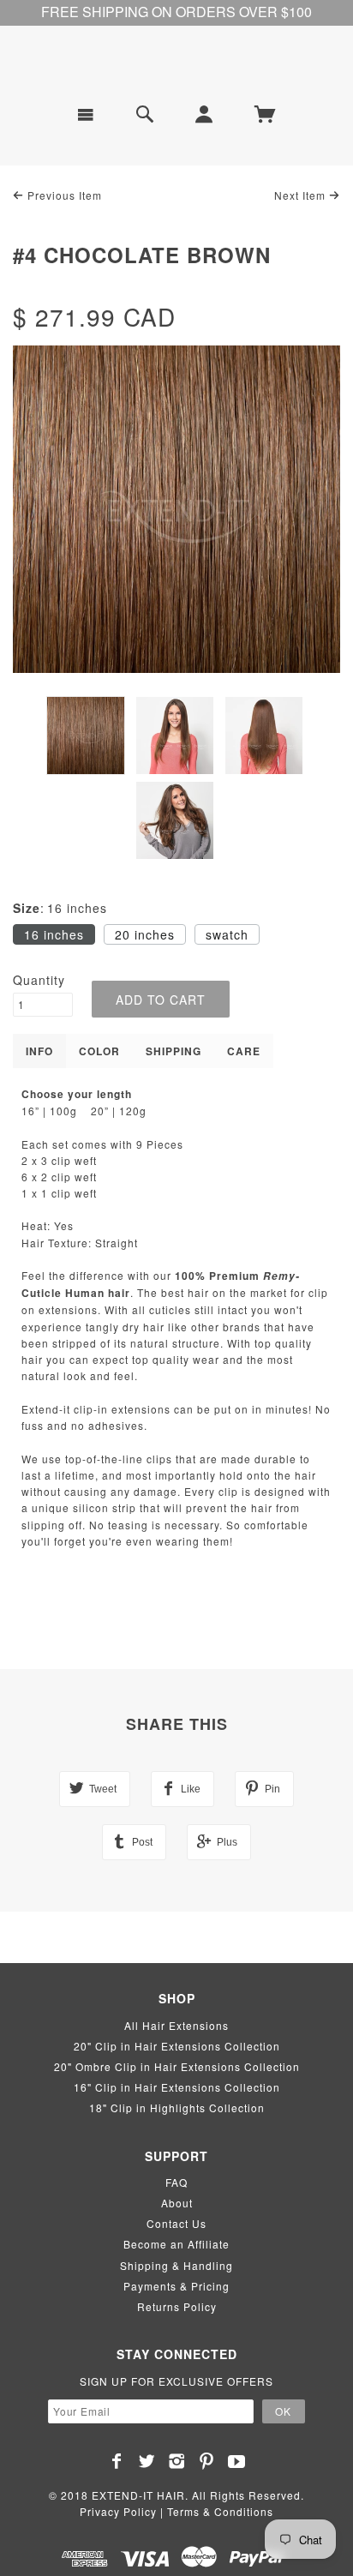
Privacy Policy (118, 2511)
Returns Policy (177, 2306)
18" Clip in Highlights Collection (177, 2108)
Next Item (302, 195)
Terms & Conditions (220, 2511)
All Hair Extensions (176, 2025)
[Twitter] (147, 2461)
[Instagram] (177, 2461)
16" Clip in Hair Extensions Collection (177, 2087)
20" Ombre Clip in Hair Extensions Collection (177, 2066)
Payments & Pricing (176, 2286)
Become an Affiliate (176, 2244)
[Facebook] (117, 2461)
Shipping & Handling (176, 2265)
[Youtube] (237, 2461)
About (177, 2203)
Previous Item (63, 195)
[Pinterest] (207, 2461)
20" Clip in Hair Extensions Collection (177, 2046)
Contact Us (176, 2223)
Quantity (39, 980)
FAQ (176, 2182)
